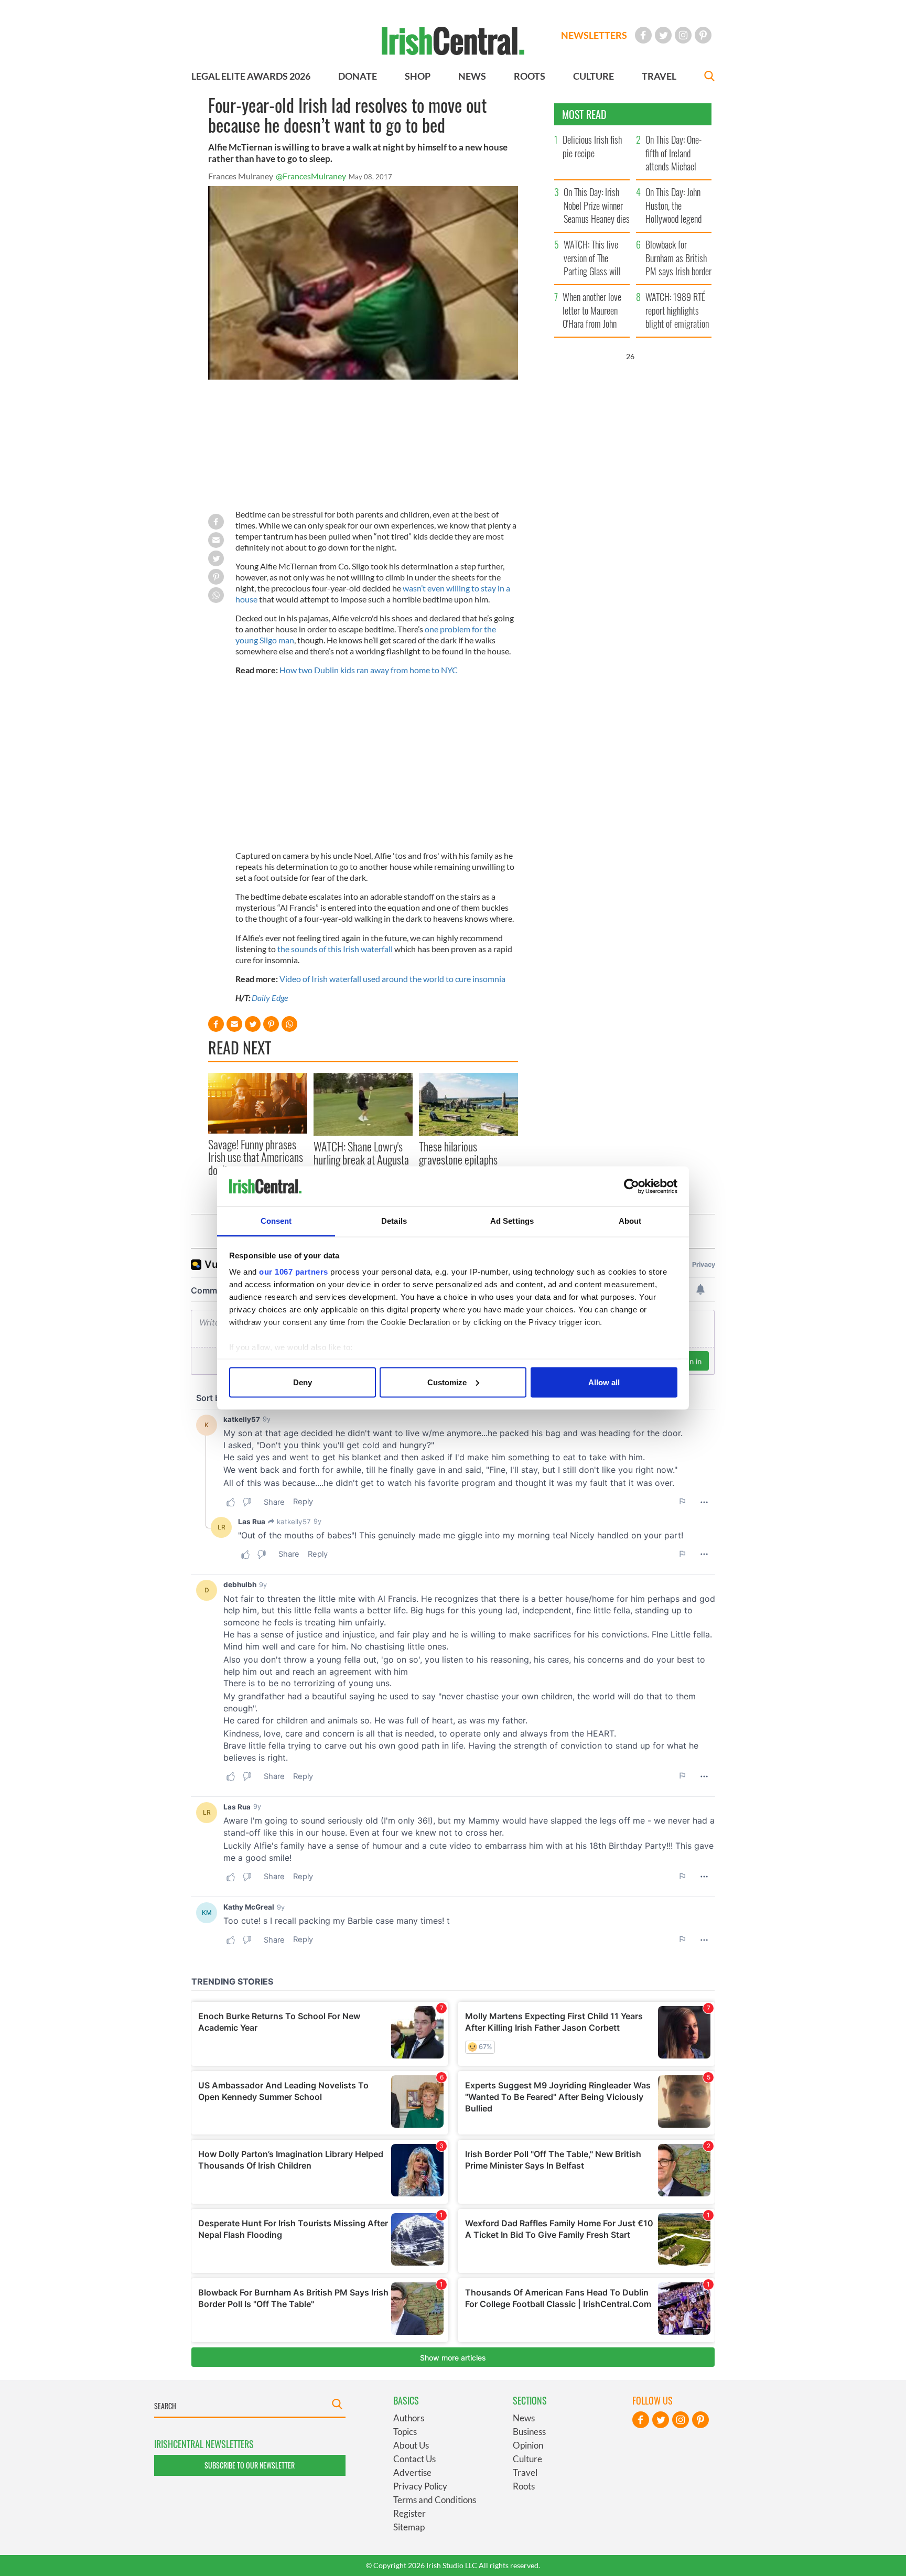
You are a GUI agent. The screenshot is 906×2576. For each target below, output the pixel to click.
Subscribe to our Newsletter (250, 2465)
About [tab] (630, 1221)
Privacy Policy (420, 2486)
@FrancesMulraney (311, 176)
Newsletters (594, 35)
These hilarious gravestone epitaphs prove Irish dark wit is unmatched (461, 1165)
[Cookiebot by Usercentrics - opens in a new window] (632, 1187)
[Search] (709, 77)
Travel (525, 2472)
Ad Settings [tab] (512, 1221)
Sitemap (409, 2527)
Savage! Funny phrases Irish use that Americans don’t (256, 1157)
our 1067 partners (294, 1272)
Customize (447, 1382)
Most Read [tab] (584, 114)
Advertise (412, 2472)
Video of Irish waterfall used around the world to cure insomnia (392, 979)
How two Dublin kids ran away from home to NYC (369, 670)
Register (409, 2513)
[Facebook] (643, 35)
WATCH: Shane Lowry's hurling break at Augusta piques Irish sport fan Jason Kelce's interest (361, 1165)
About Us (411, 2445)
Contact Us (414, 2459)
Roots (524, 2486)
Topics (405, 2432)
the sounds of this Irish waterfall (335, 949)
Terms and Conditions (435, 2500)
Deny (303, 1382)
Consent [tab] (276, 1221)
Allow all (604, 1382)
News (524, 2418)
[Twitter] (663, 35)
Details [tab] (394, 1221)
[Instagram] (683, 35)
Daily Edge (270, 998)
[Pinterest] (703, 35)
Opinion (528, 2445)
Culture (527, 2459)
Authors (409, 2418)
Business (529, 2432)
